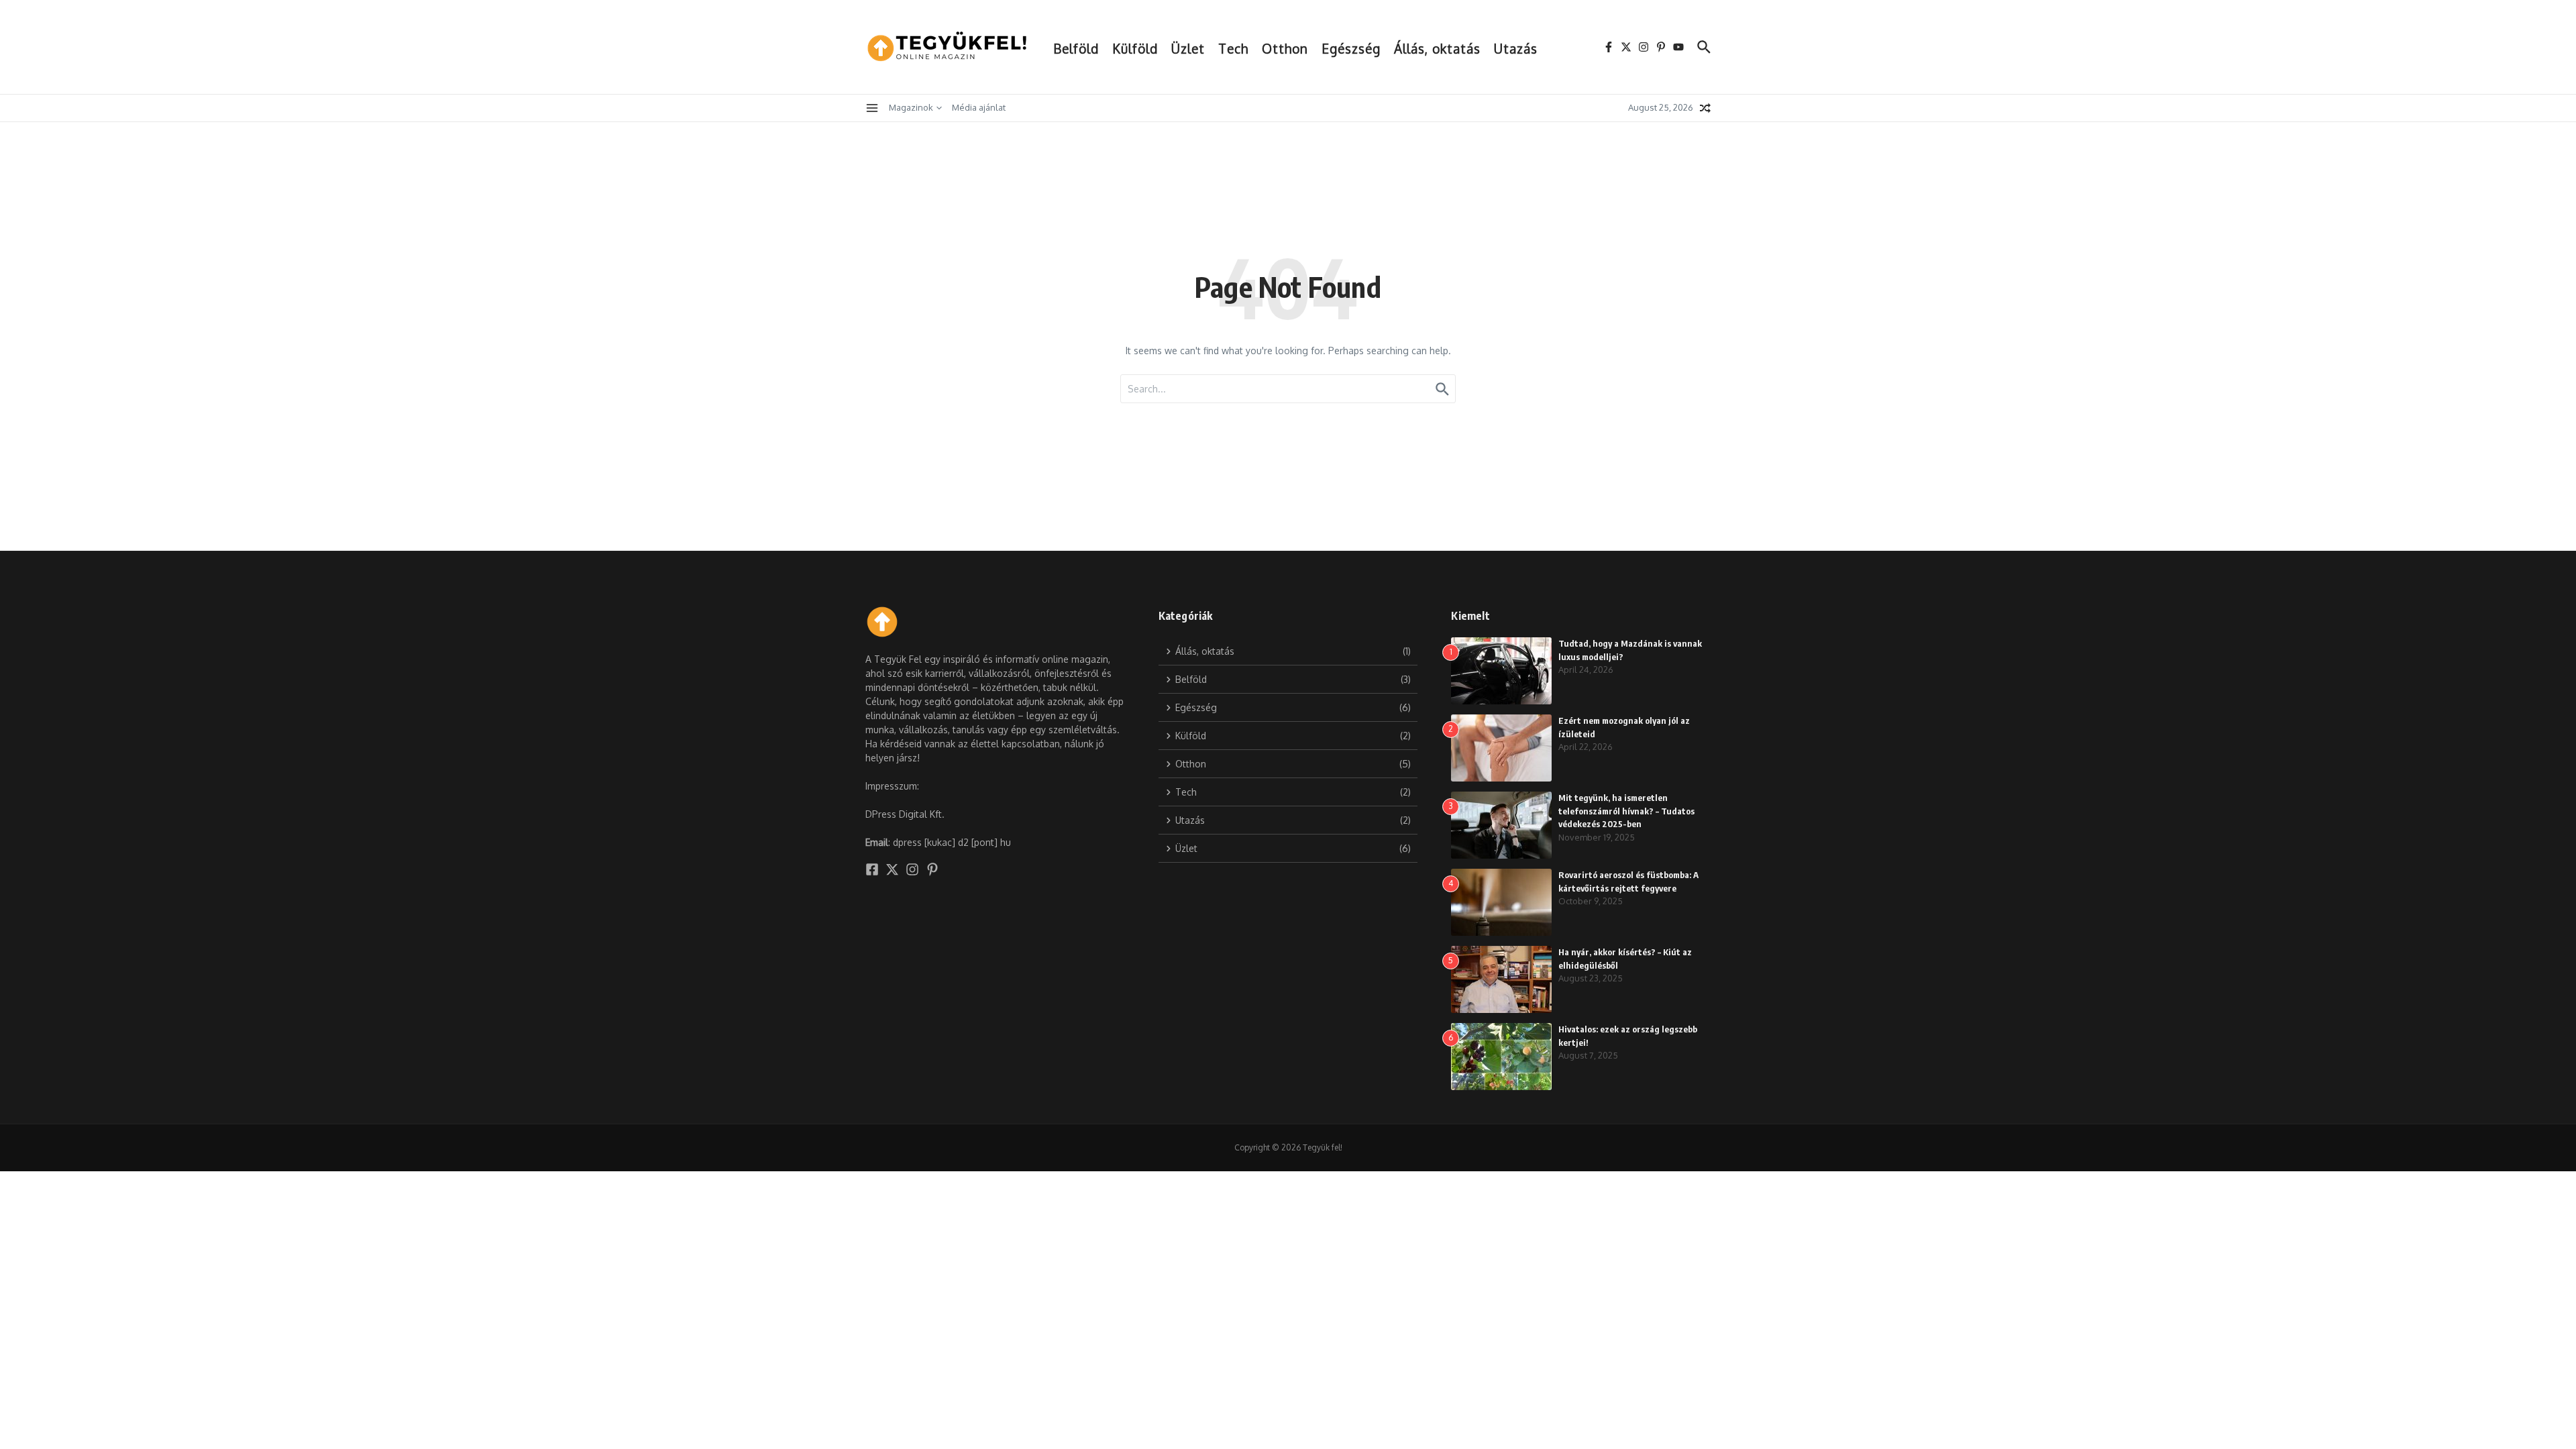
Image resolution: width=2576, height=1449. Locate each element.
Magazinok (911, 107)
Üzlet (1188, 48)
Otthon (1285, 48)
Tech (1233, 48)
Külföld (1135, 48)
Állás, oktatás (1437, 48)
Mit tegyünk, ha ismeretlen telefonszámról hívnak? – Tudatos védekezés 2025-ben (1626, 811)
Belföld (1076, 48)
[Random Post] (1705, 108)
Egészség (1351, 48)
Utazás (1516, 48)
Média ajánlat (979, 107)
